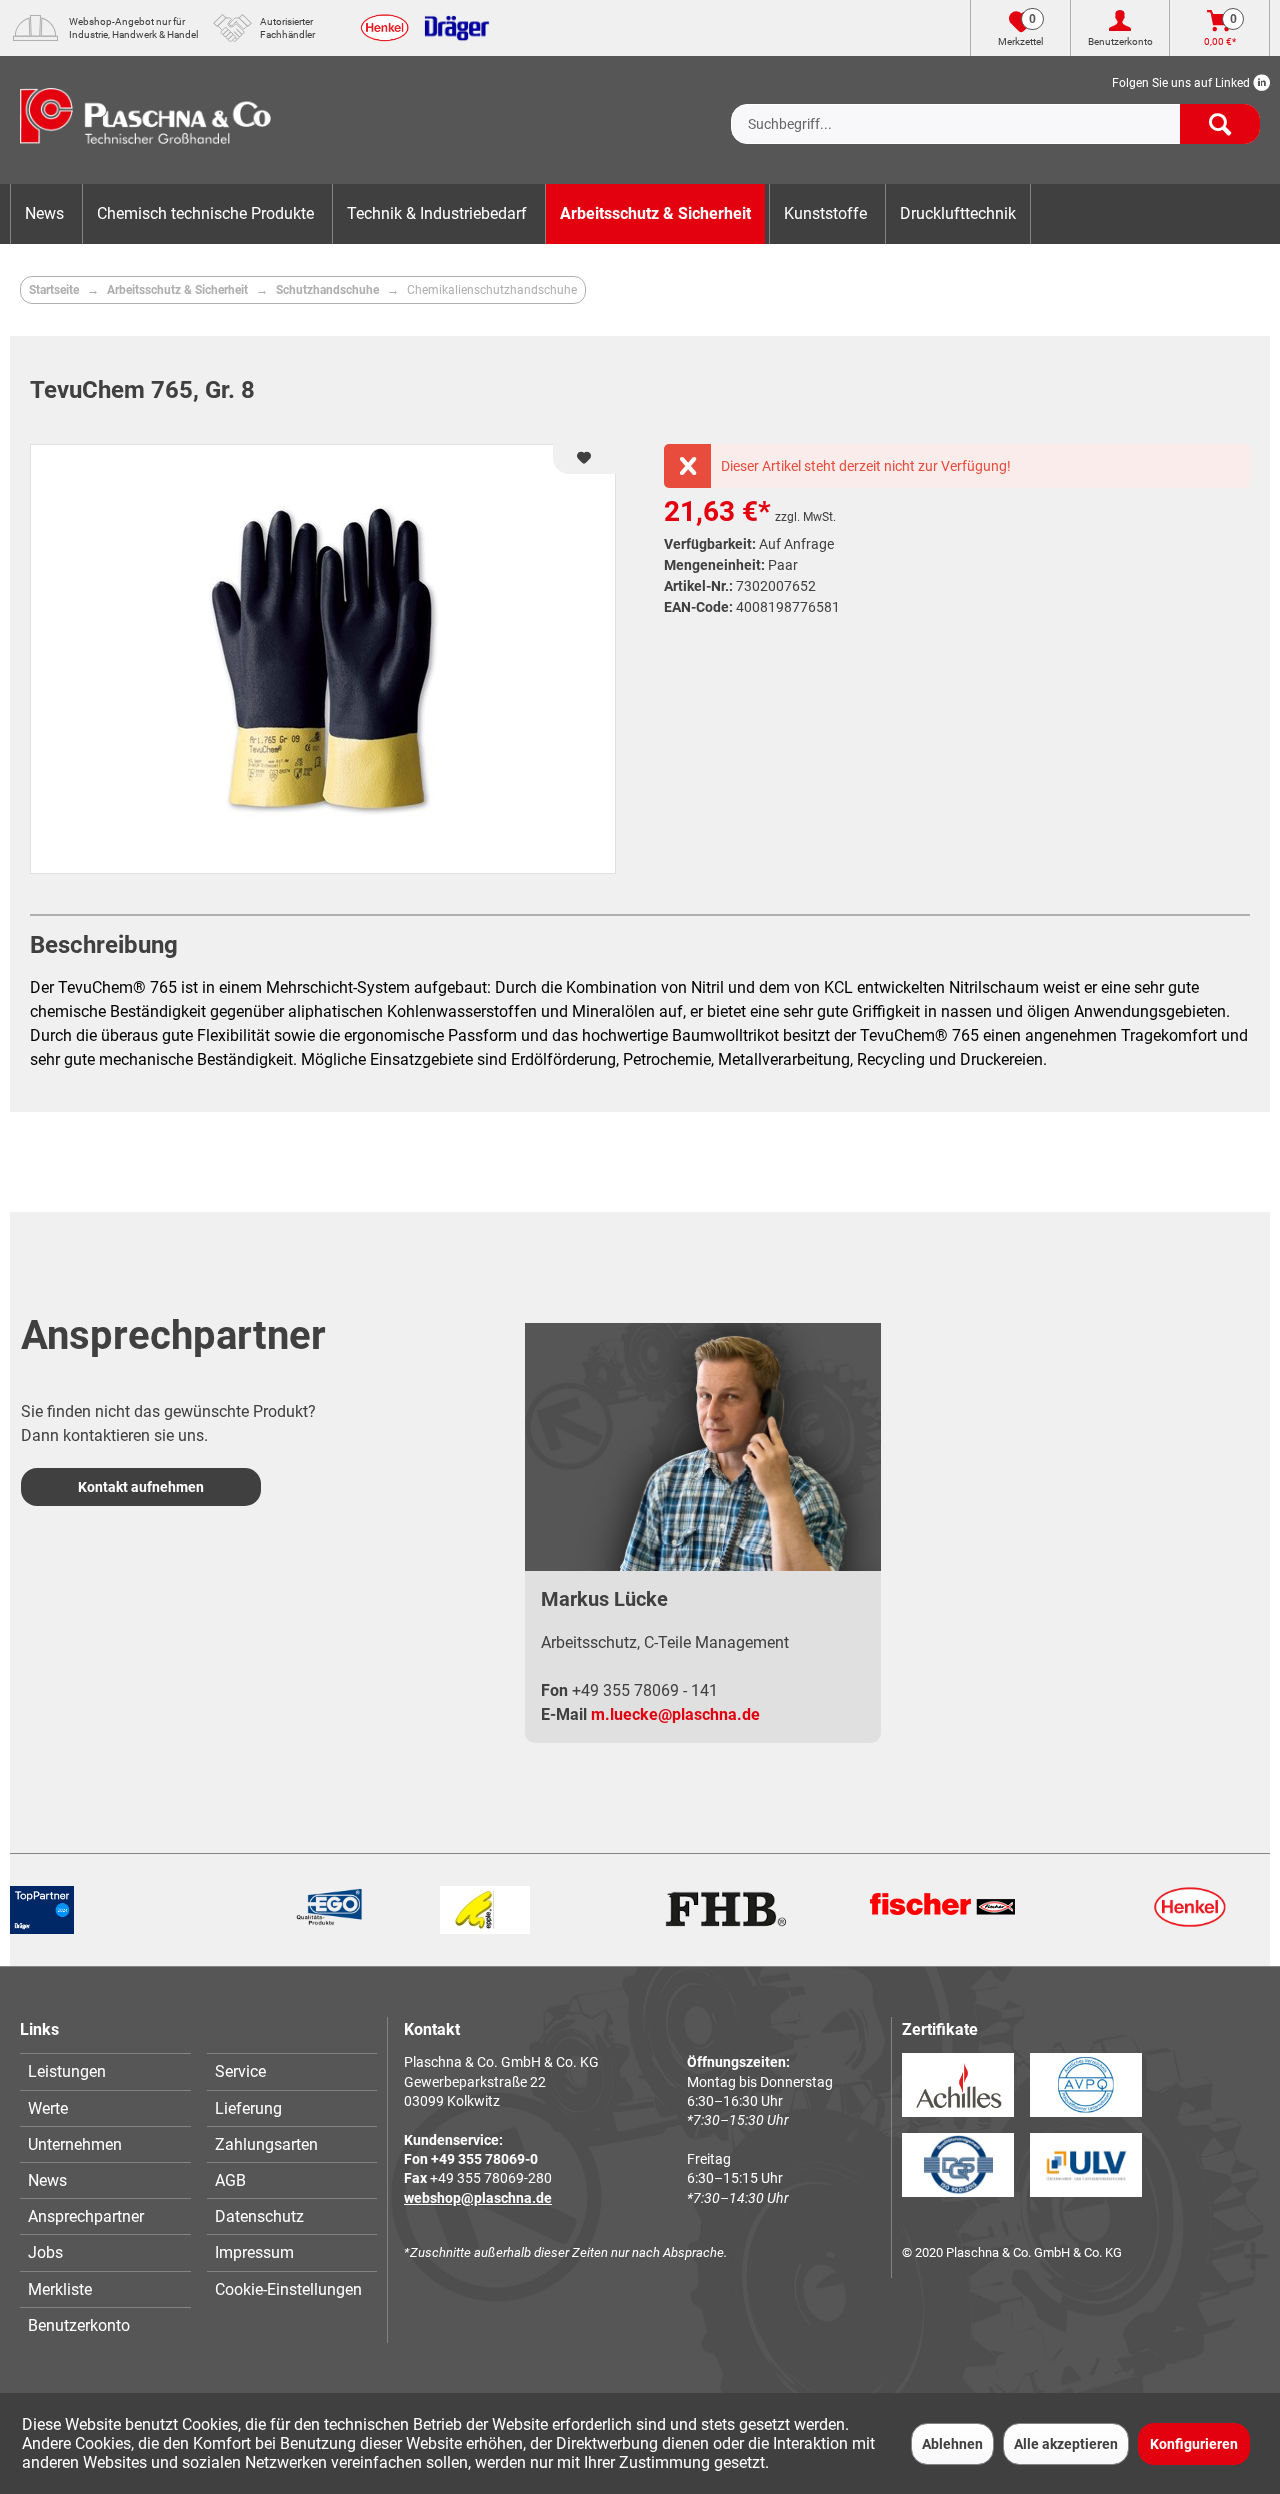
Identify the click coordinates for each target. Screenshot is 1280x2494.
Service (240, 2071)
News (47, 2180)
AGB (230, 2180)
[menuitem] (995, 108)
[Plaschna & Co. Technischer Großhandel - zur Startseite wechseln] (145, 120)
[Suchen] (1220, 124)
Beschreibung (104, 945)
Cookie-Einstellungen (288, 2289)
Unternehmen (75, 2144)
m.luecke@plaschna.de (675, 1714)
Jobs (45, 2252)
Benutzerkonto (79, 2325)
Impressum (254, 2252)
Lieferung (248, 2108)
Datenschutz (259, 2216)
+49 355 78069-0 (484, 2159)
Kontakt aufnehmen (141, 1487)
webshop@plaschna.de (478, 2198)
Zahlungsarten (266, 2144)
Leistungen (67, 2071)
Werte (48, 2108)
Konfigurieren (1194, 2444)
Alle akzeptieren (1066, 2444)
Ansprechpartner (86, 2216)
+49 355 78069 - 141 (645, 1690)
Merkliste (60, 2289)
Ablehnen (952, 2444)
